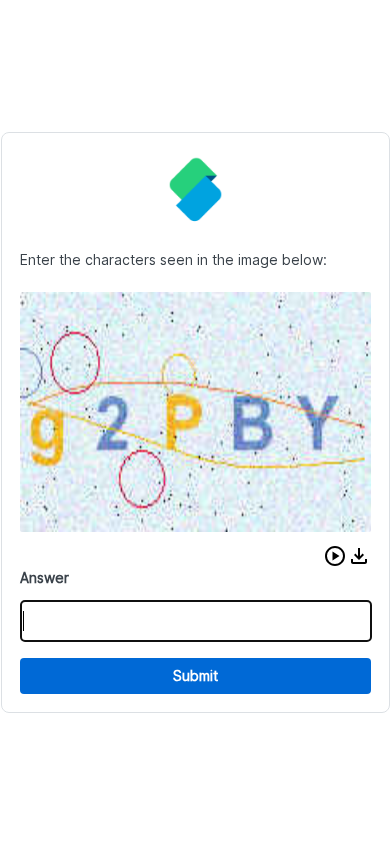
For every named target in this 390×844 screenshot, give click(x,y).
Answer (44, 577)
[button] (335, 556)
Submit (195, 675)
